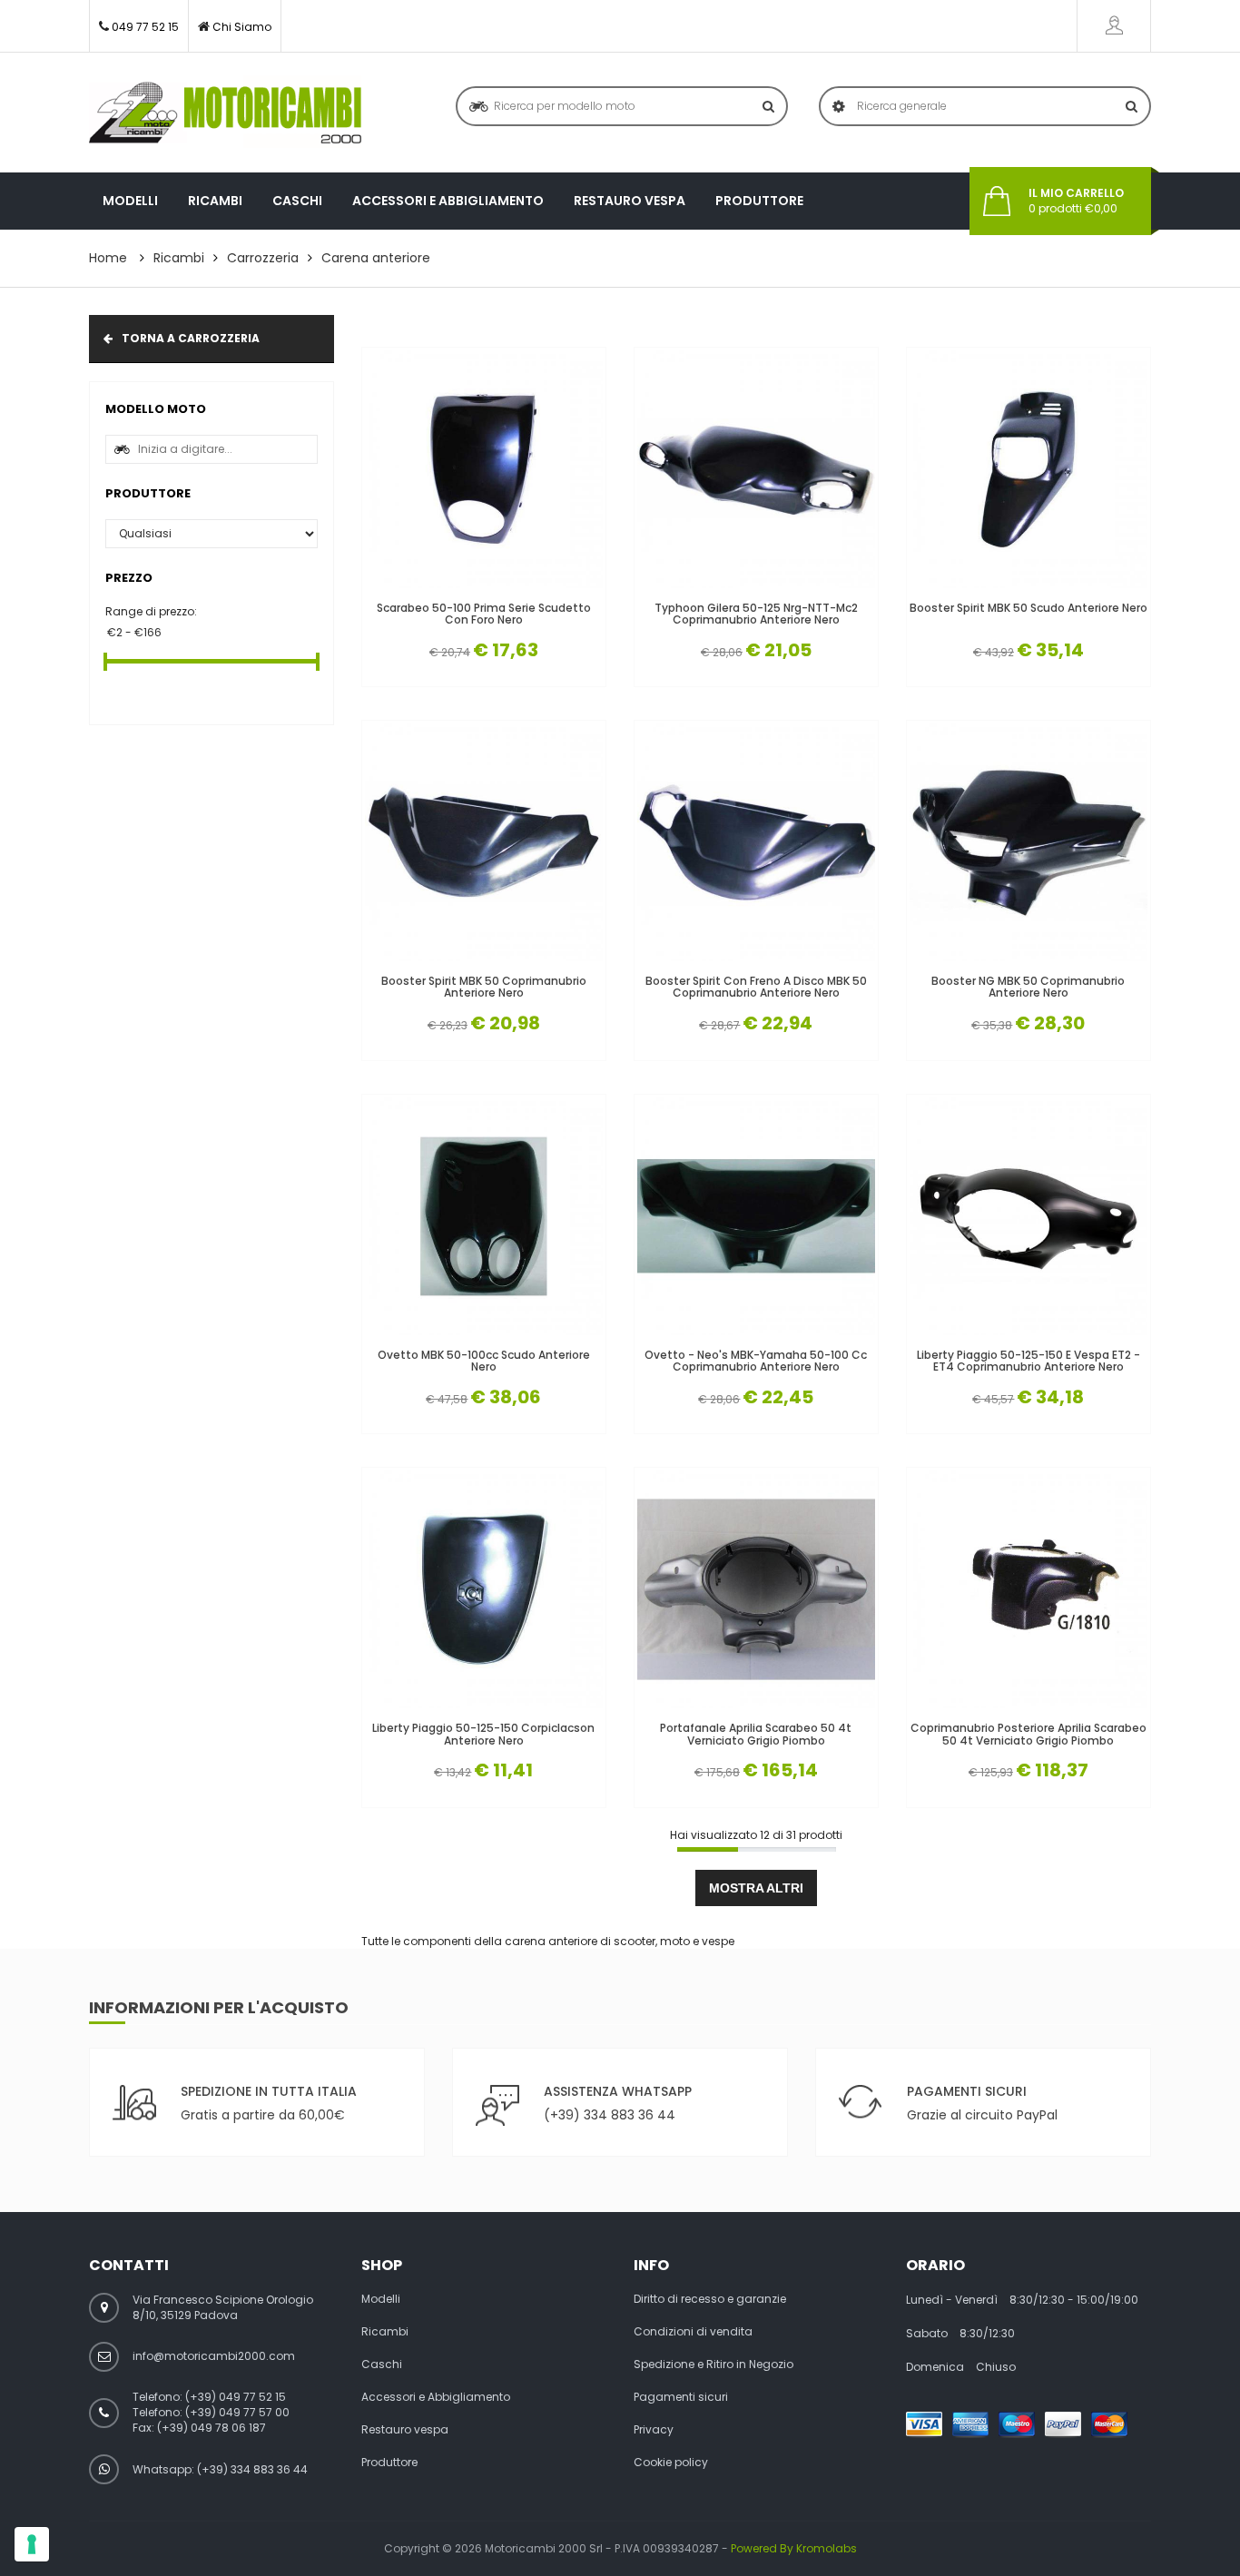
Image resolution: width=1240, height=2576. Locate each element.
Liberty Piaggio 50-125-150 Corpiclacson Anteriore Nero (483, 1734)
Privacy (654, 2430)
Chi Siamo (242, 27)
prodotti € (1076, 201)
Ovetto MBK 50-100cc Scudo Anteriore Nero (484, 1361)
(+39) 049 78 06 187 (212, 2428)
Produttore (759, 201)
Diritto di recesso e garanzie (710, 2299)
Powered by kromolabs (794, 2548)
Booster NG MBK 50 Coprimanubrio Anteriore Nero (1028, 987)
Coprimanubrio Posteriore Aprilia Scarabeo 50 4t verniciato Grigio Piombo (1028, 1734)
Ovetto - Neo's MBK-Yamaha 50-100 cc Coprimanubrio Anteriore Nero (756, 1361)
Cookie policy (671, 2463)
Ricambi (215, 201)
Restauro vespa (630, 201)
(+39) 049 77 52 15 (236, 2397)
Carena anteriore (376, 258)
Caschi (297, 201)
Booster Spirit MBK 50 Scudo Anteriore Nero (1028, 608)
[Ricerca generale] (1132, 106)
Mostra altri (756, 1888)
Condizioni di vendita (693, 2332)
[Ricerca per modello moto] (768, 106)
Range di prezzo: (151, 611)
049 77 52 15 (145, 27)
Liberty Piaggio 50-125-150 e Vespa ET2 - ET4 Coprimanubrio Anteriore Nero (1028, 1361)
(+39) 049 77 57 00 (237, 2412)
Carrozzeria (263, 258)
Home (108, 258)
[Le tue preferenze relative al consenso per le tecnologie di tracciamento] (32, 2544)
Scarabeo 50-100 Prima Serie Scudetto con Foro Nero (484, 614)
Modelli (130, 201)
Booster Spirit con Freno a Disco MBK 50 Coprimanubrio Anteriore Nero (756, 987)
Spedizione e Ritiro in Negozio (713, 2365)
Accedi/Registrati (1114, 26)
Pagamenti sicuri (681, 2397)
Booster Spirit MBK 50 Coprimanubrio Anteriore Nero (484, 987)
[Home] (225, 113)
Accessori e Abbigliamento (448, 201)
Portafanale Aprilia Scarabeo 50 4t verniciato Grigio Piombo (756, 1734)
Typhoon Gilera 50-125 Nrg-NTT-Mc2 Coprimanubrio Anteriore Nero (756, 614)
